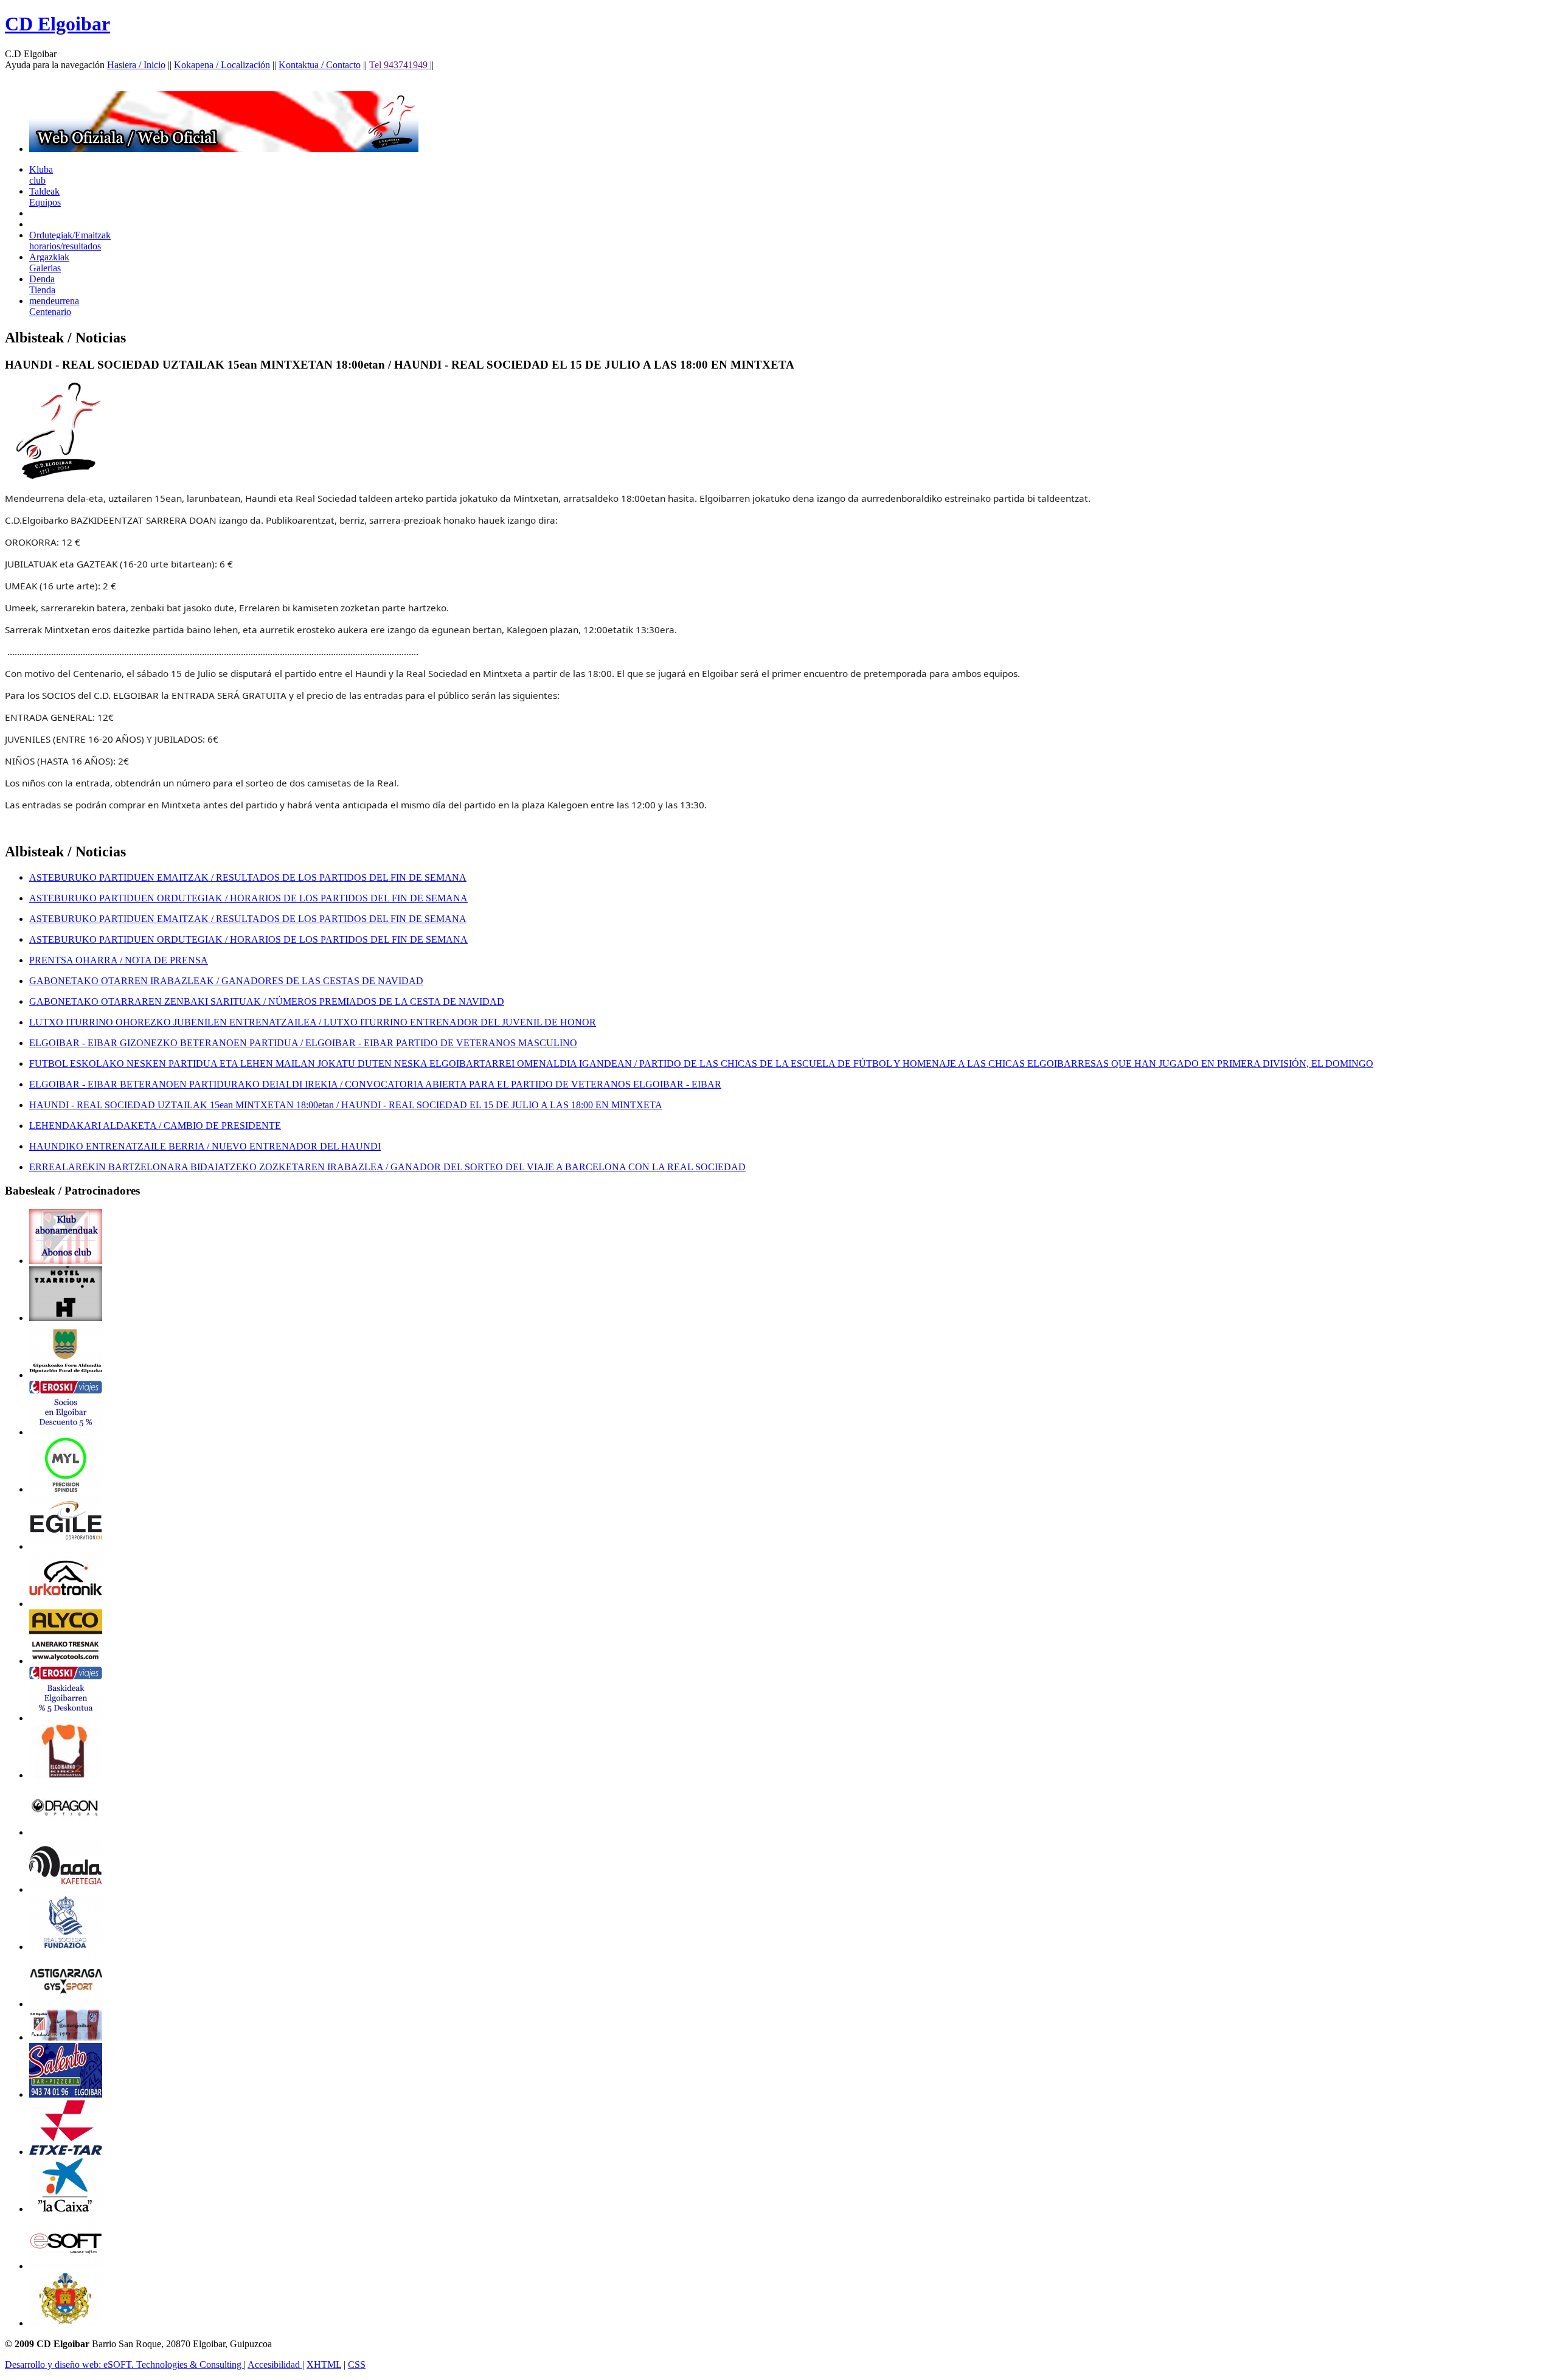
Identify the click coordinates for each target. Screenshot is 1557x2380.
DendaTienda (42, 284)
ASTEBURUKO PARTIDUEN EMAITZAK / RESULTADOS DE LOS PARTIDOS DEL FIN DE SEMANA (248, 877)
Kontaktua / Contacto (320, 65)
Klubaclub (41, 175)
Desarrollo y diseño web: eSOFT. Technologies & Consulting (124, 2364)
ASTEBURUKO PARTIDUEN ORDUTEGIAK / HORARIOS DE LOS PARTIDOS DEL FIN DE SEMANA (248, 898)
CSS (357, 2364)
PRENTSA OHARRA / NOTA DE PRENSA (119, 960)
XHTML (324, 2364)
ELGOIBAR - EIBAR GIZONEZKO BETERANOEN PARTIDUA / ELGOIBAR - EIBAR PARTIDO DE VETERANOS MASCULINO (303, 1043)
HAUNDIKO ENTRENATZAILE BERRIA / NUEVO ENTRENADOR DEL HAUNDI (205, 1146)
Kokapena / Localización (222, 65)
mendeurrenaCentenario (54, 306)
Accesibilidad (275, 2364)
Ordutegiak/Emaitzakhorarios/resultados (70, 241)
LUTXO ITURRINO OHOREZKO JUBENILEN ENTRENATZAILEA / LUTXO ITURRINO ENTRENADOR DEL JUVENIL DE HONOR (313, 1022)
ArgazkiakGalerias (49, 262)
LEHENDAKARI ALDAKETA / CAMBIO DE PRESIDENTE (155, 1126)
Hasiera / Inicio (136, 65)
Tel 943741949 (400, 65)
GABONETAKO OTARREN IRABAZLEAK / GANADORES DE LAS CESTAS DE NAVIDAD (226, 981)
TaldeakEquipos (45, 197)
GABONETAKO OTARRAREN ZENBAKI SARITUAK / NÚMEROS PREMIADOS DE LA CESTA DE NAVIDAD (267, 1001)
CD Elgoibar (57, 24)
